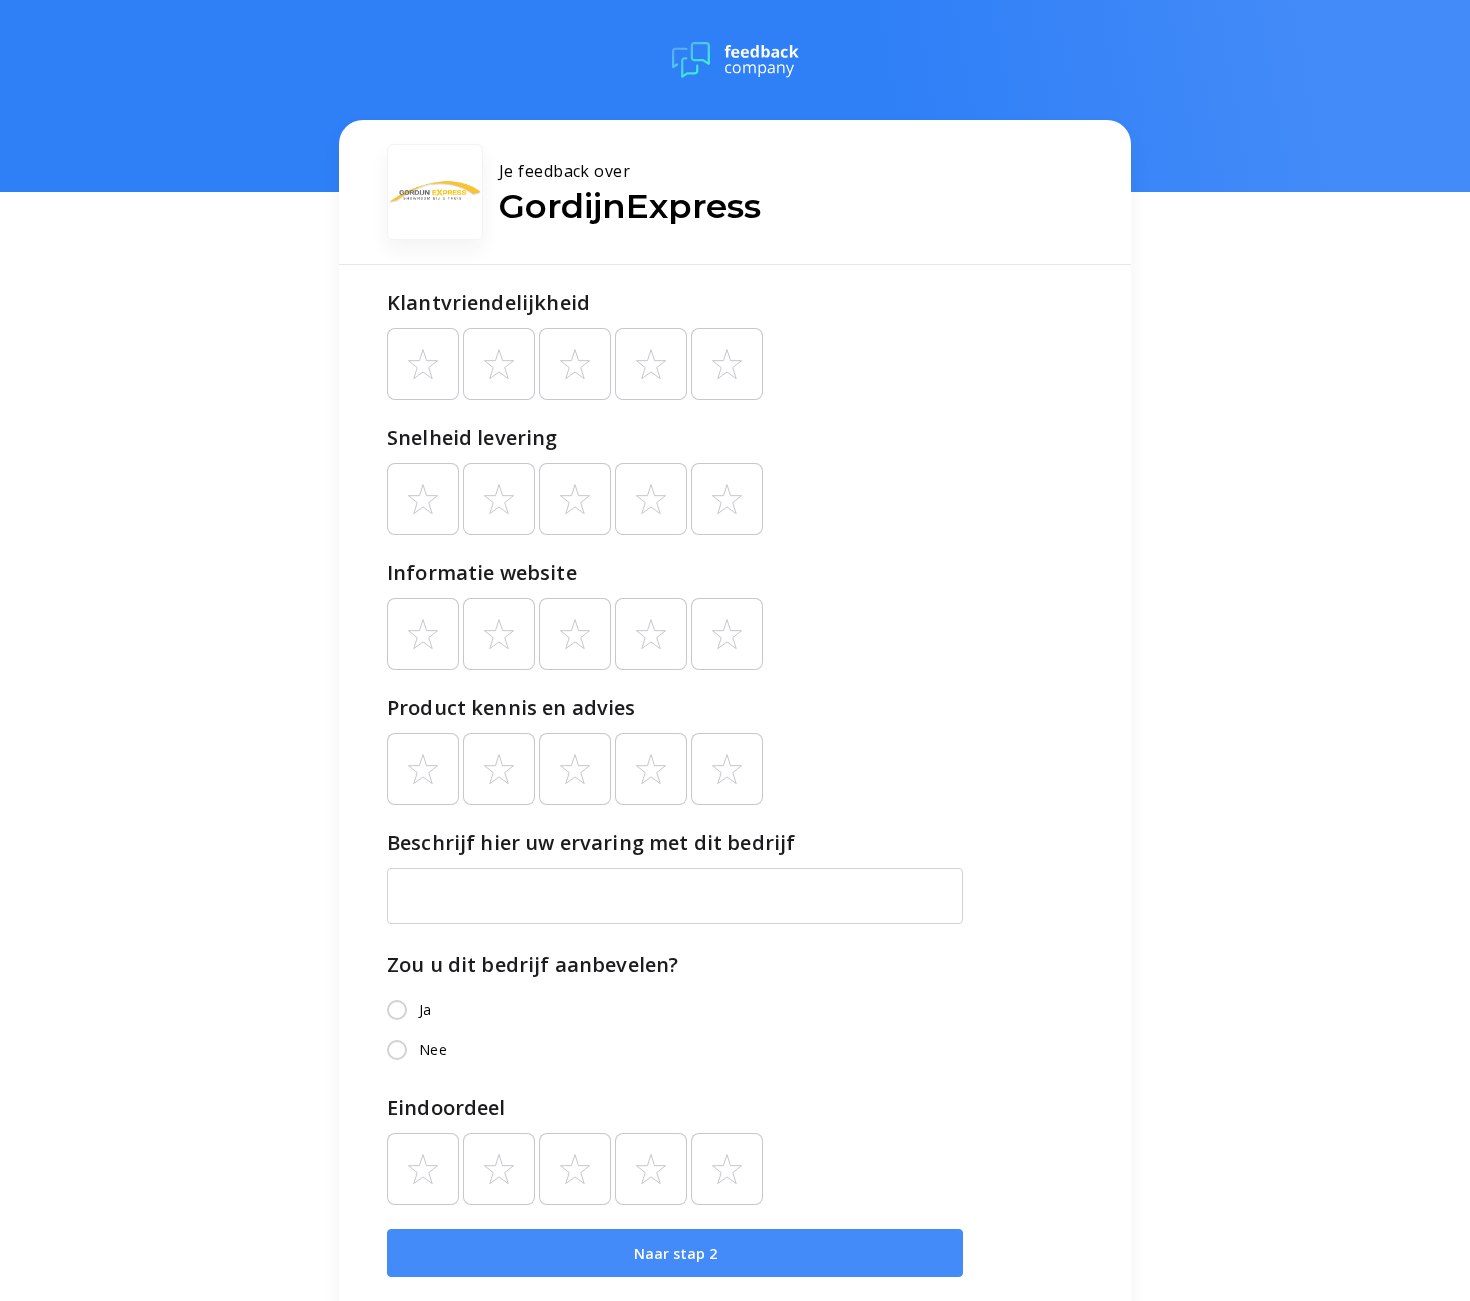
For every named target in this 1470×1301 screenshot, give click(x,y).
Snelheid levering (472, 437)
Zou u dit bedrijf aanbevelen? (532, 964)
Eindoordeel (446, 1107)
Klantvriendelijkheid (488, 302)
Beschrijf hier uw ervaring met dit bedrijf (591, 842)
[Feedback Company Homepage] (735, 60)
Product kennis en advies (511, 707)
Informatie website (482, 572)
